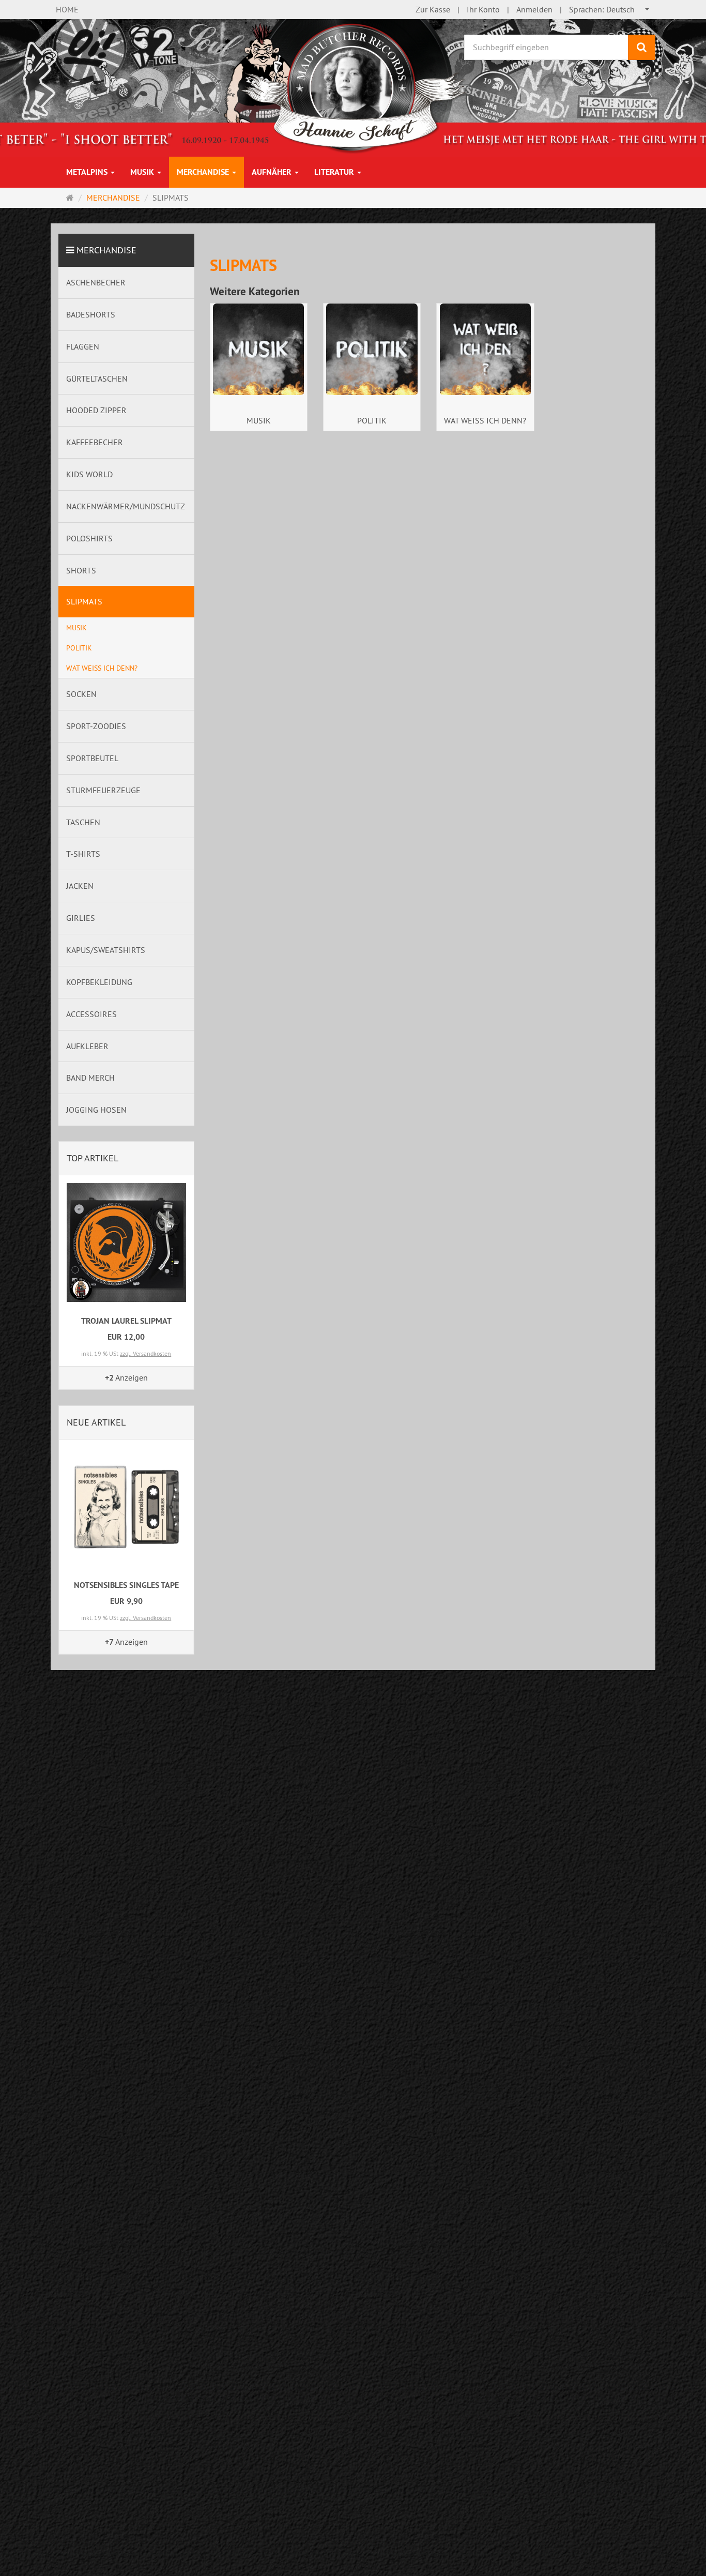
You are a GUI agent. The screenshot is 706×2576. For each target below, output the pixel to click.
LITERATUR (335, 172)
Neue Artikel (96, 1422)
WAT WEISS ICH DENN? (485, 420)
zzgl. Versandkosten (145, 1353)
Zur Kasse (433, 9)
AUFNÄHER (273, 172)
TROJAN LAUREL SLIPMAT (126, 1321)
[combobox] (610, 10)
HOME (67, 9)
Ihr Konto (483, 9)
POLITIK (372, 420)
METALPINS (88, 172)
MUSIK (143, 172)
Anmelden (534, 9)
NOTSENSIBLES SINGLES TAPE (126, 1585)
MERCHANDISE (204, 172)
